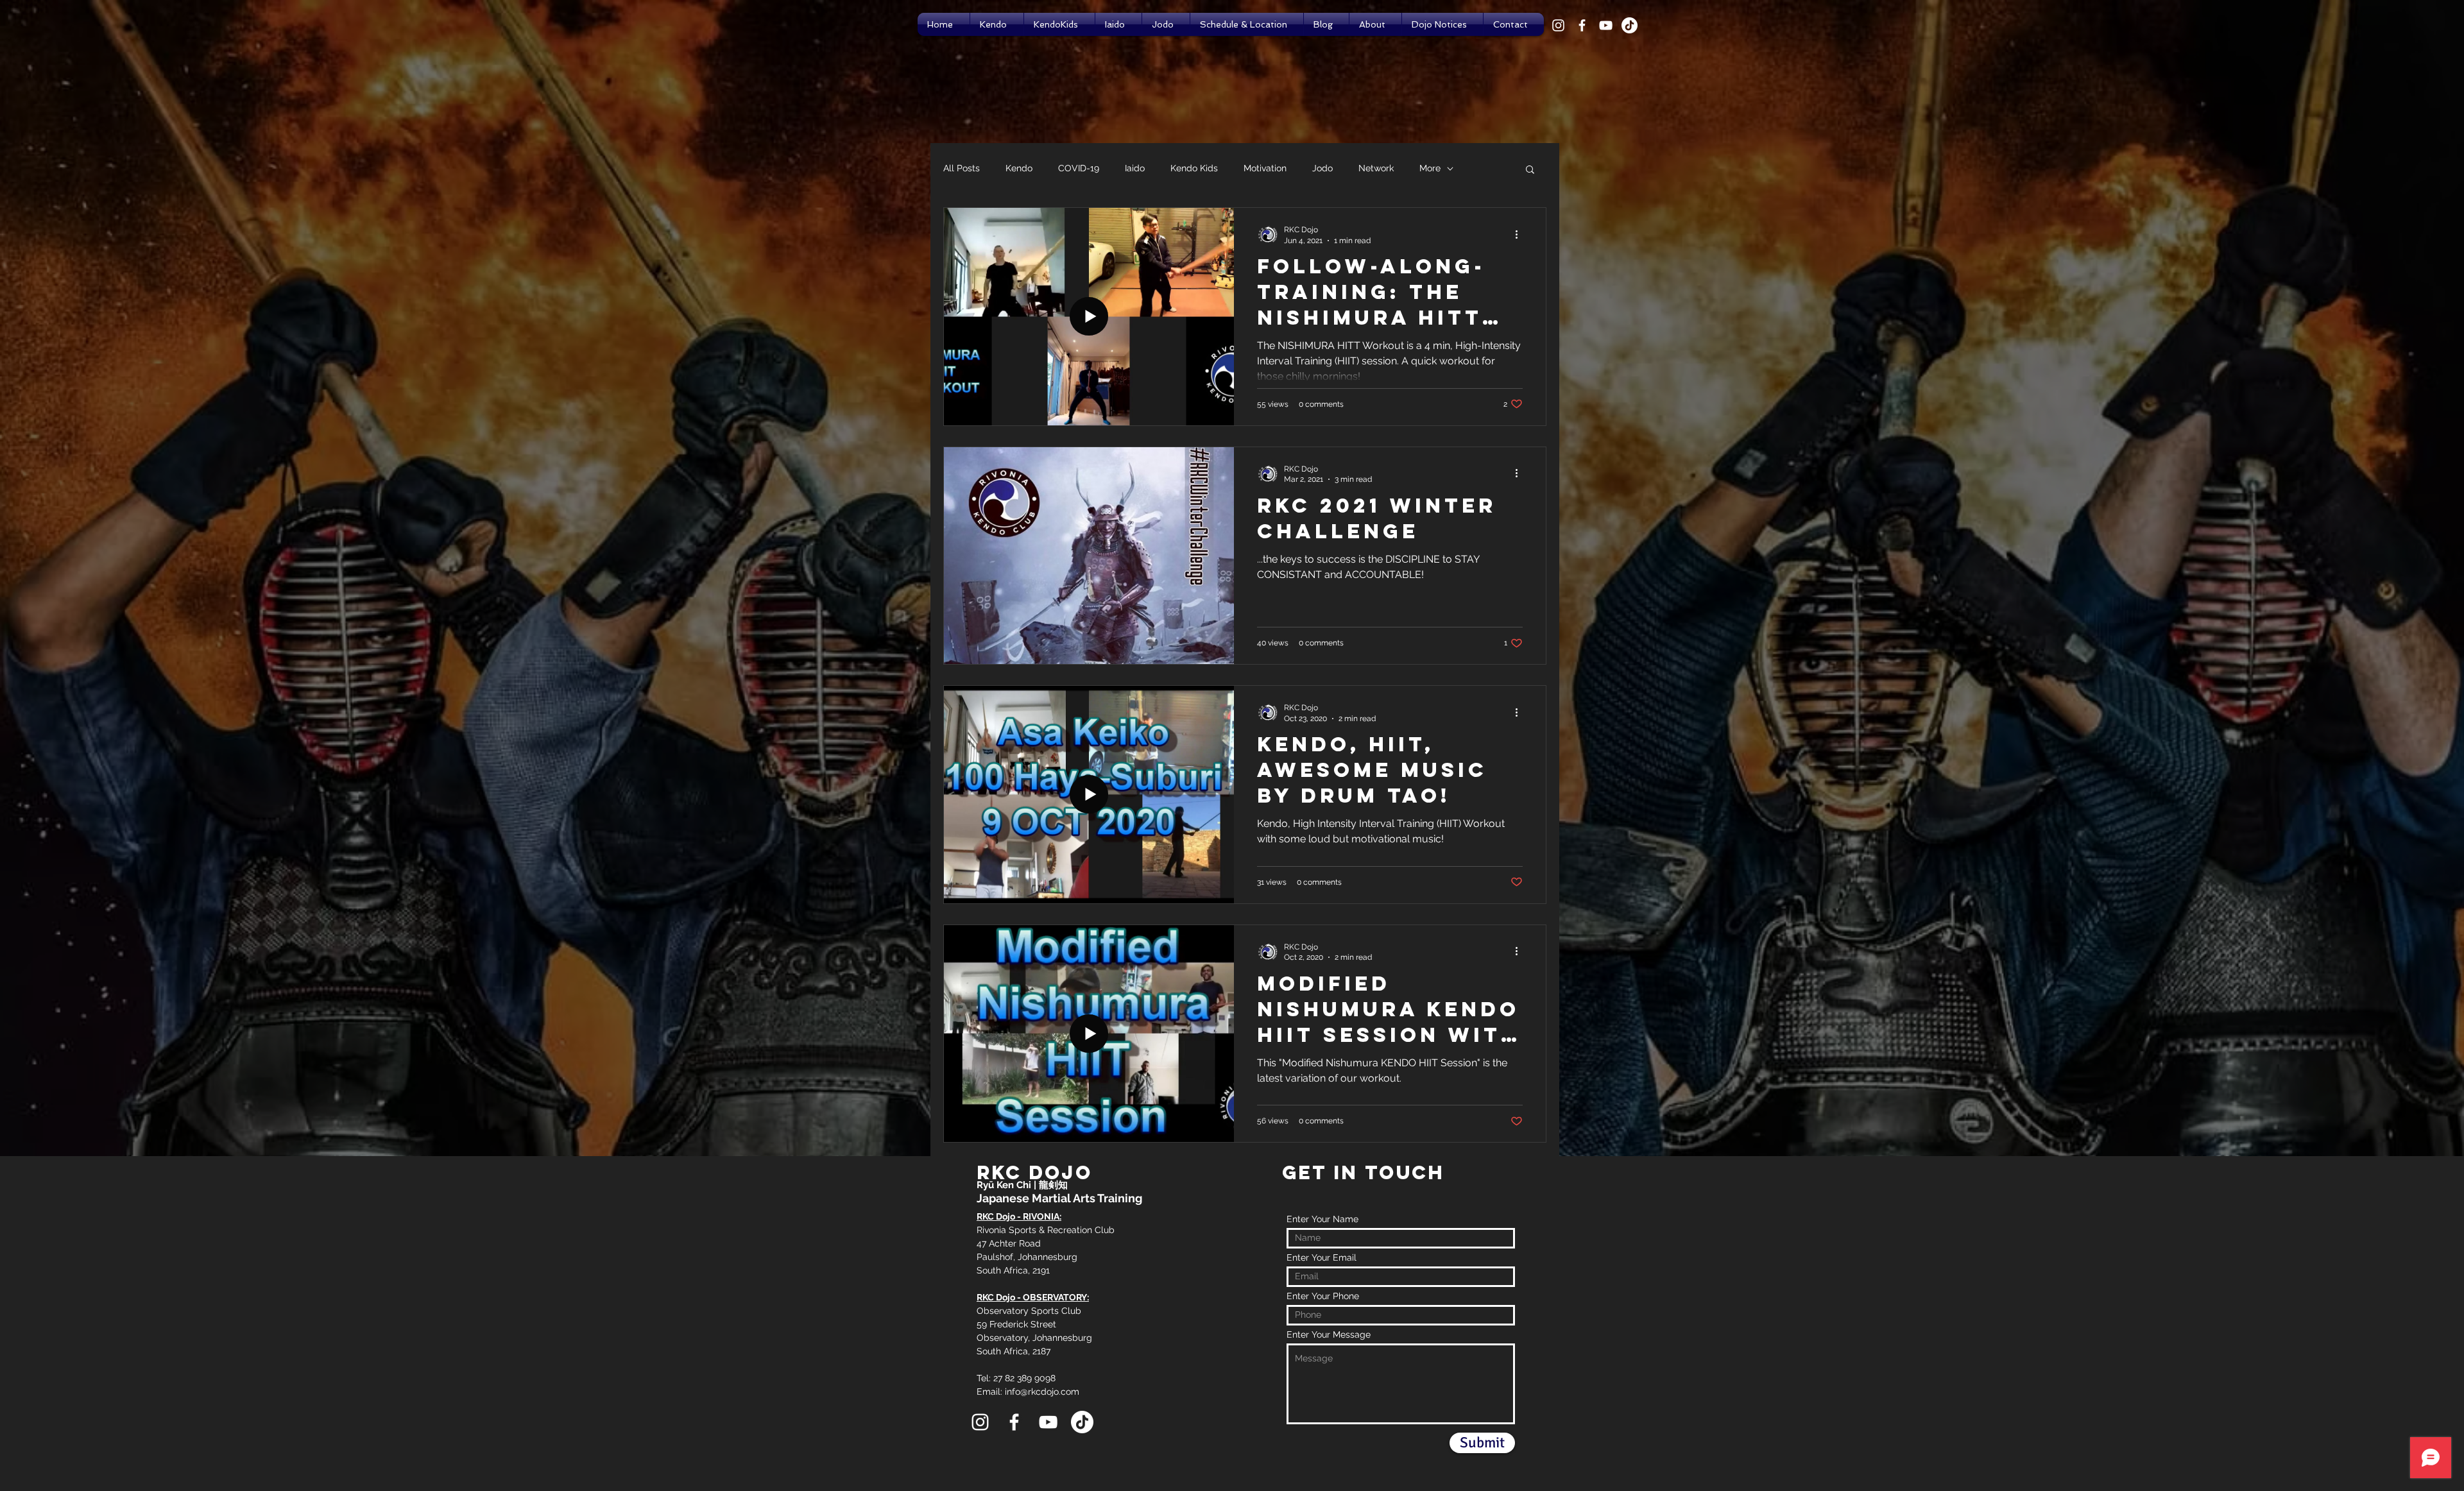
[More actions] (1521, 234)
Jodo (1322, 168)
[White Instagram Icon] (1558, 25)
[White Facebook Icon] (1582, 25)
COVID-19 (1079, 168)
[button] (1530, 170)
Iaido (1135, 168)
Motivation (1265, 168)
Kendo (1019, 168)
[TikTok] (1630, 25)
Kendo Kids (1194, 168)
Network (1376, 168)
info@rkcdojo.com (1042, 1392)
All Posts (962, 168)
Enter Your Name (1322, 1219)
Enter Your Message (1329, 1334)
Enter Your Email (1322, 1257)
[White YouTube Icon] (1606, 25)
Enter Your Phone (1323, 1296)
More (1430, 168)
